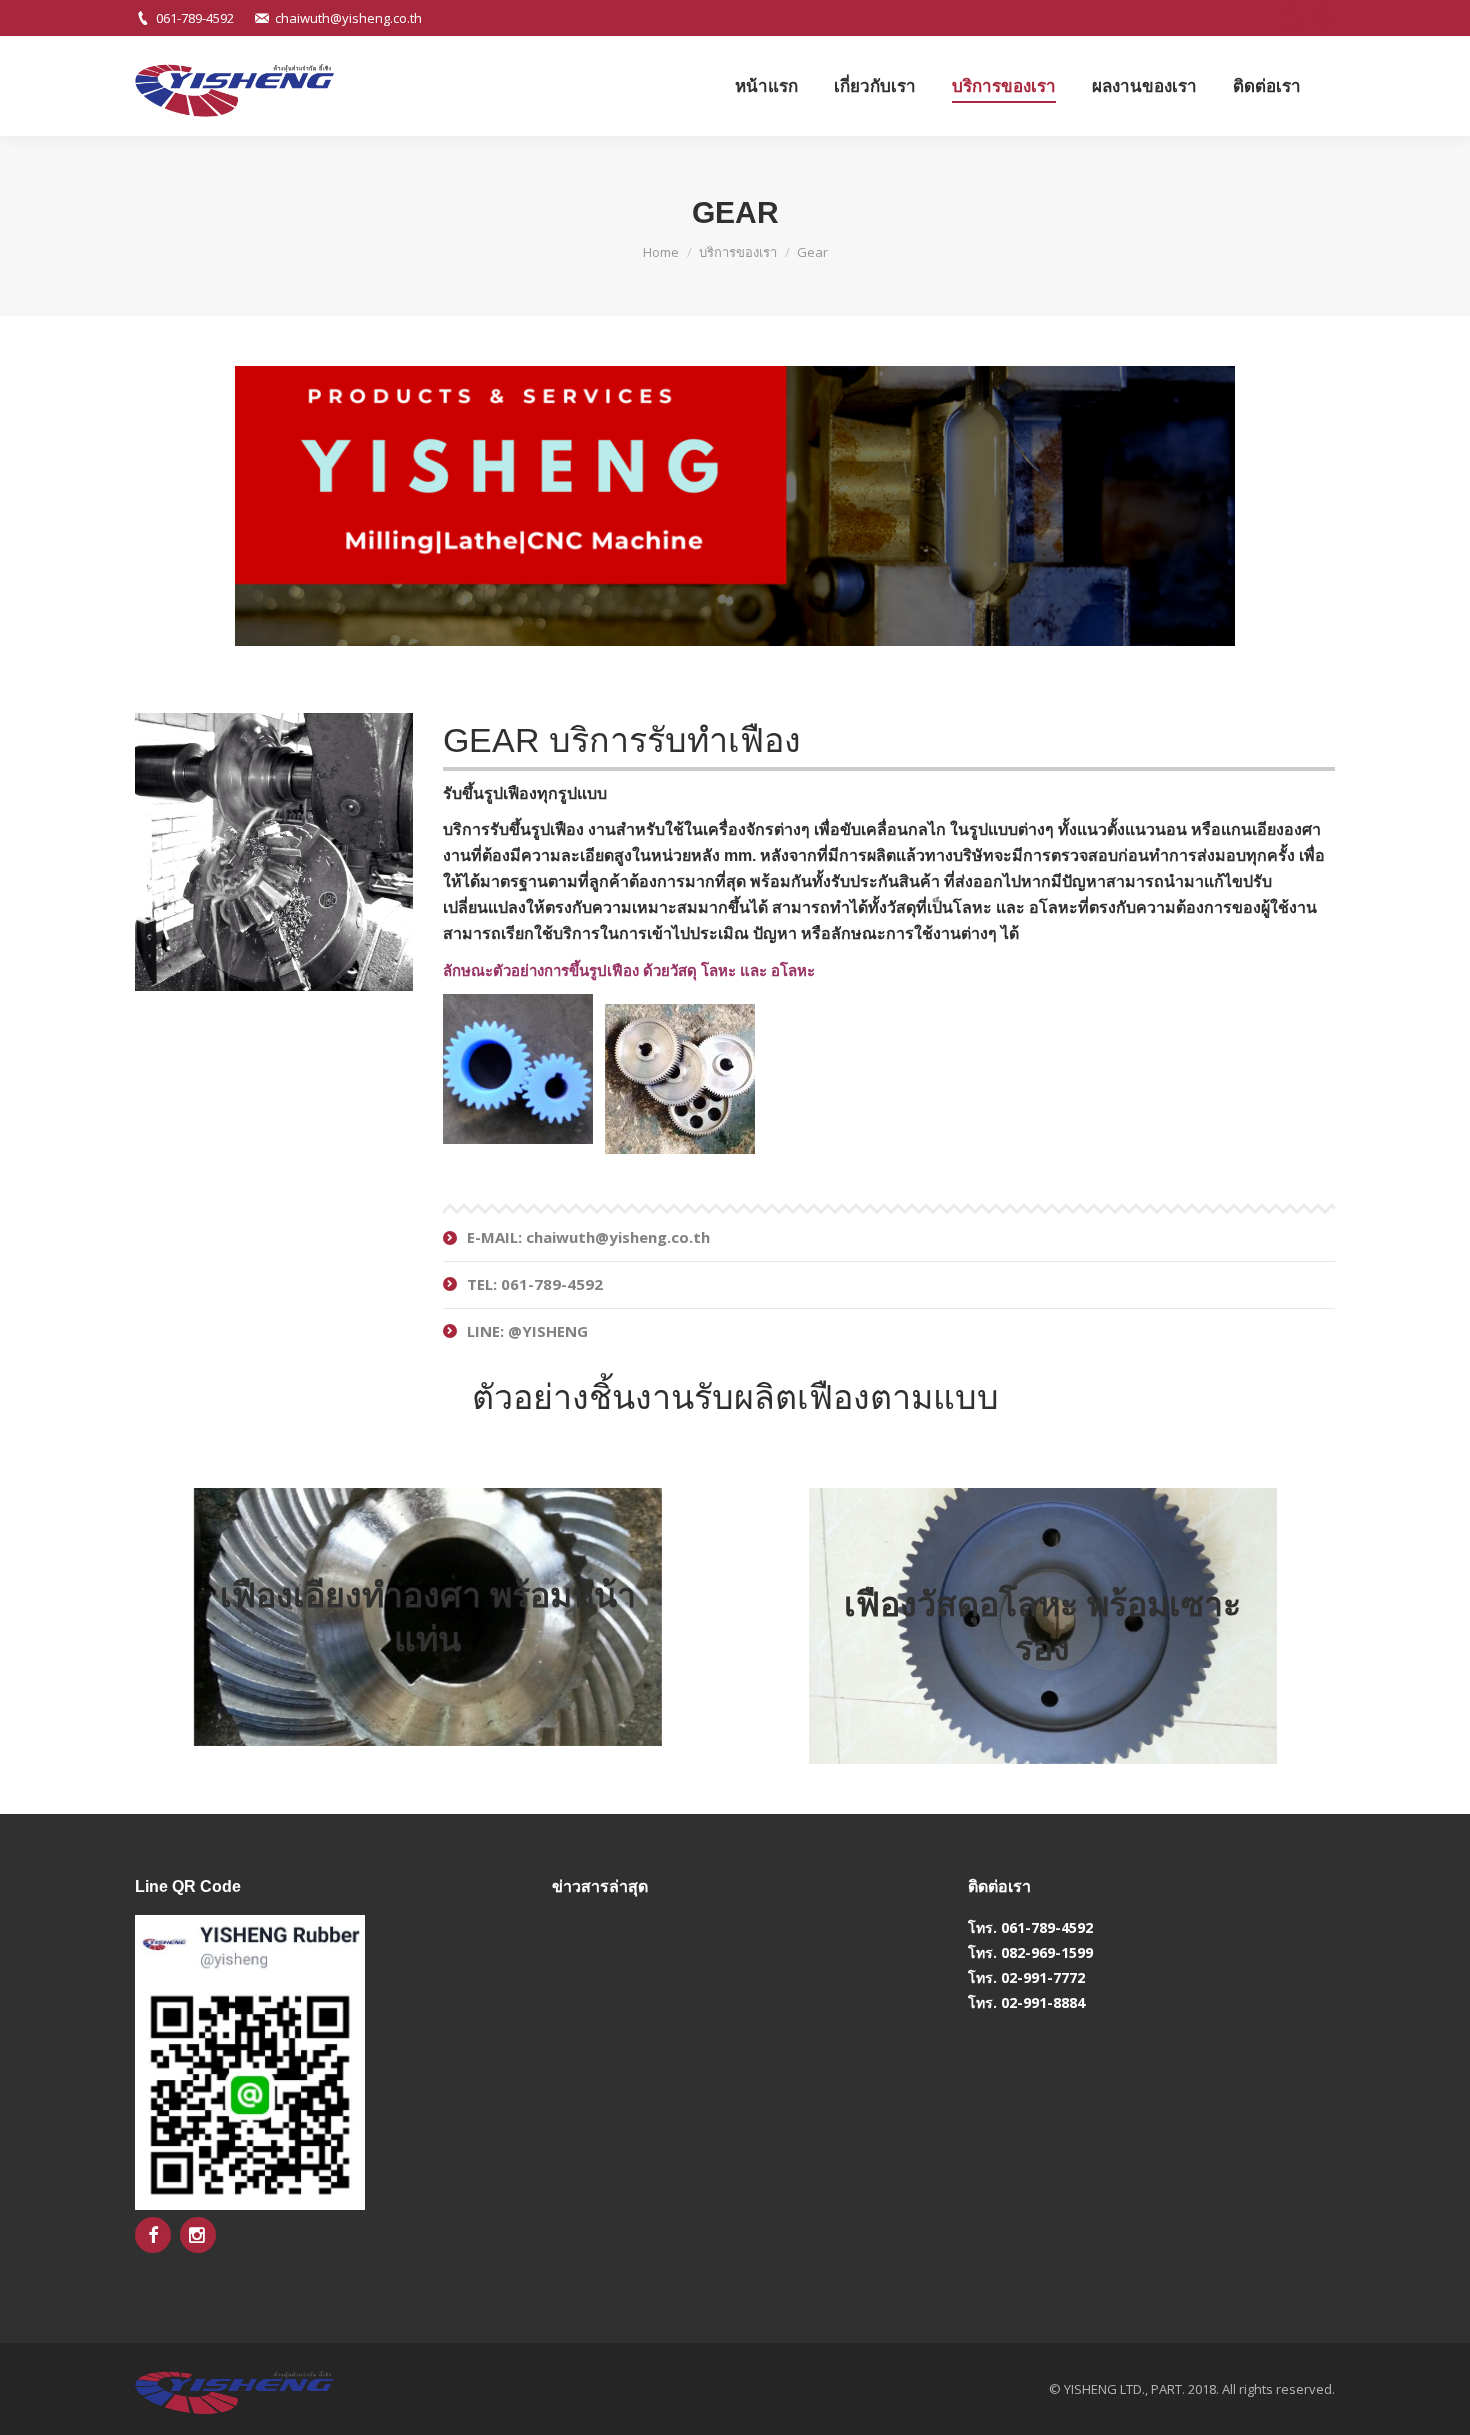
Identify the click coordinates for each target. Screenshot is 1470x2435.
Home (661, 252)
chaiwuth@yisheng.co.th (348, 18)
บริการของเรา (738, 252)
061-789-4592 (195, 18)
